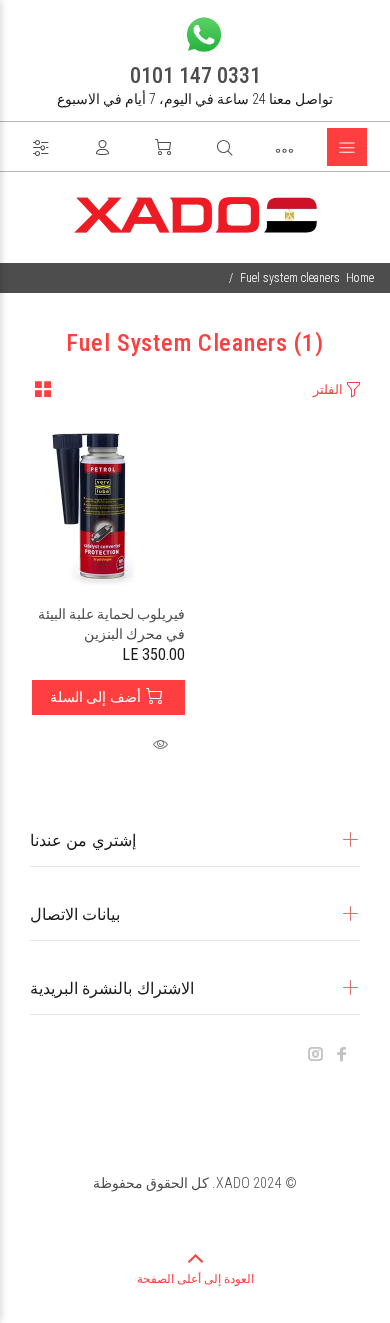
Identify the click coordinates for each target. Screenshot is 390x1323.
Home (360, 278)
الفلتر (328, 389)
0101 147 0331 (195, 75)
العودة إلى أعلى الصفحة (195, 1279)
